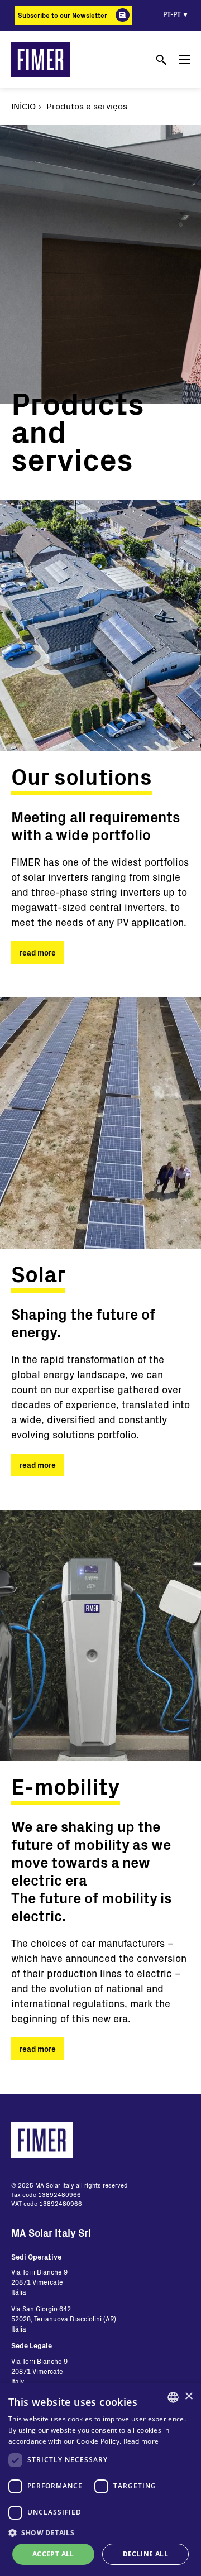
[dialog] (100, 2480)
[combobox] (173, 2397)
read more (38, 953)
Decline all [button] (145, 2554)
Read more (141, 2441)
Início (23, 106)
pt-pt (172, 14)
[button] (100, 2532)
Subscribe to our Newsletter (63, 15)
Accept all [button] (53, 2554)
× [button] (188, 2397)
